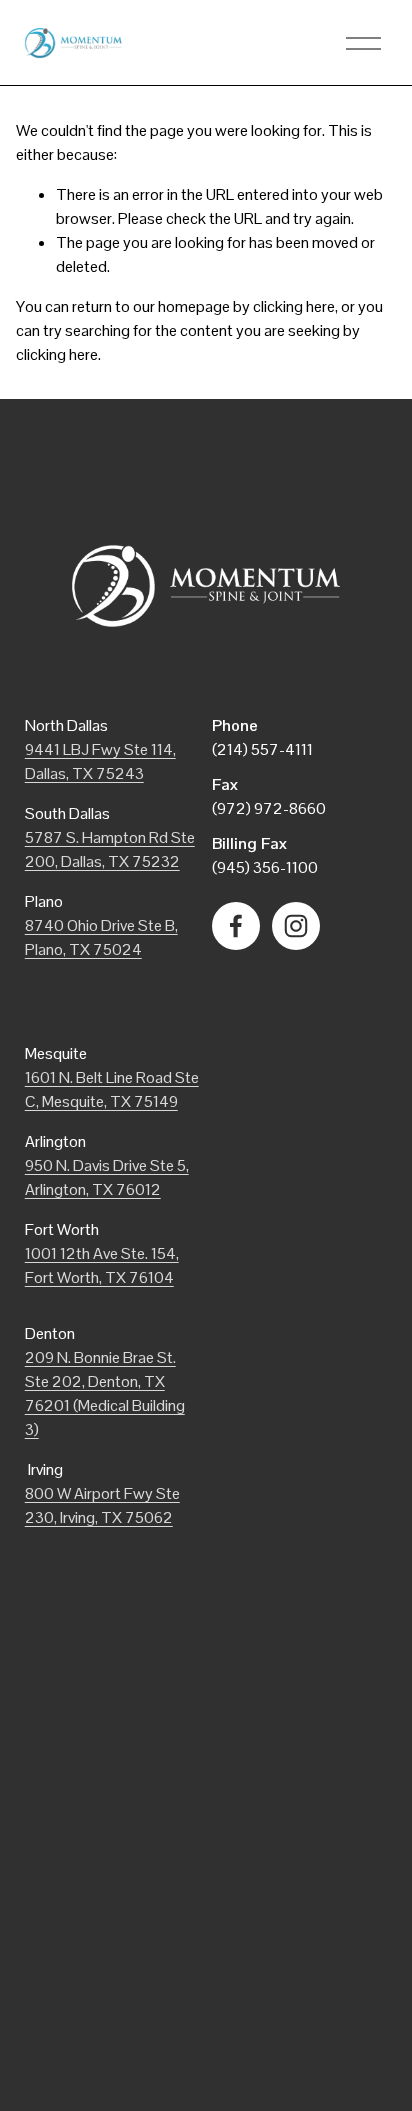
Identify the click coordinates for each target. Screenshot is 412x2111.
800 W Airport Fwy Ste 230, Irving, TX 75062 (102, 1505)
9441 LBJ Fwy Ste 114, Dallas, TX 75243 (100, 761)
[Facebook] (236, 926)
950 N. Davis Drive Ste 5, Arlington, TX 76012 (107, 1177)
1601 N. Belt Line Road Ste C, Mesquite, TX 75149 (112, 1089)
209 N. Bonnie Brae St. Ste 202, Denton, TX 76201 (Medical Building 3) (105, 1393)
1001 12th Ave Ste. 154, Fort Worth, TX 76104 (102, 1265)
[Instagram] (296, 926)
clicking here (294, 306)
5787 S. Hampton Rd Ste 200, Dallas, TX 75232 (110, 849)
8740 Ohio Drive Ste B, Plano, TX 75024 (101, 937)
